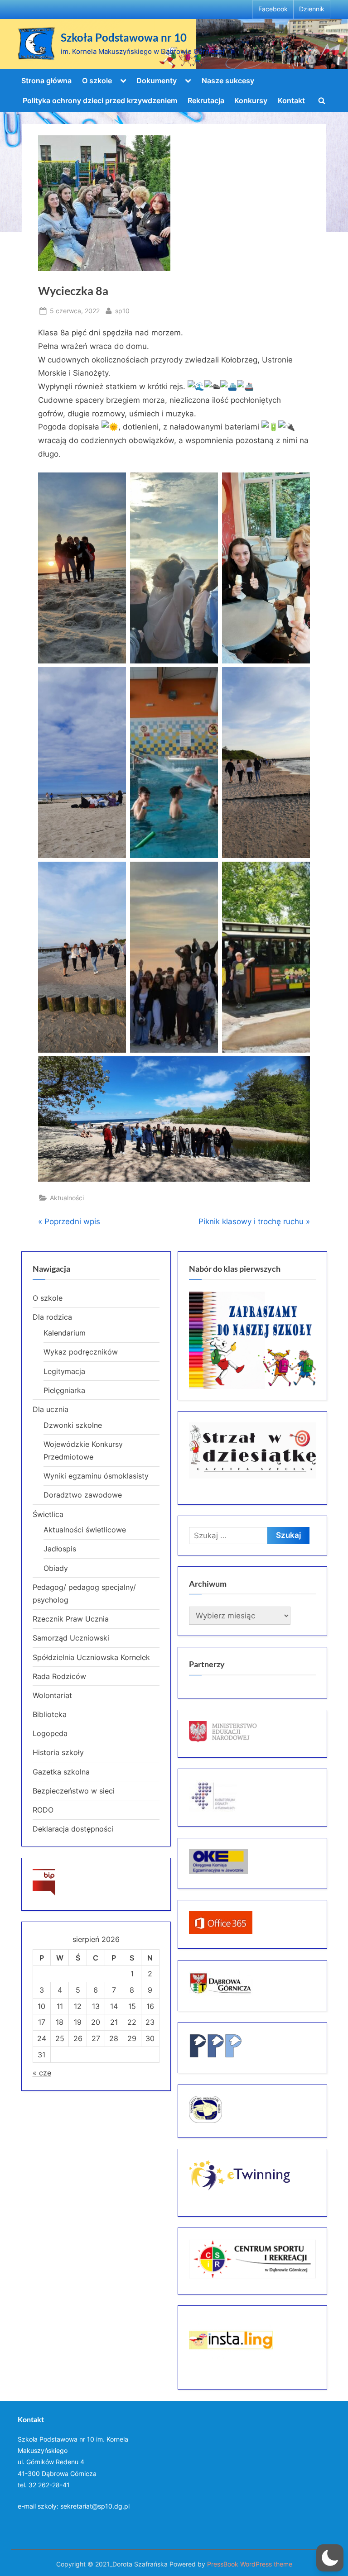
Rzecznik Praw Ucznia (71, 1619)
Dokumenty (157, 81)
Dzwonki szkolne (73, 1425)
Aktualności (67, 1198)
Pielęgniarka (64, 1390)
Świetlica (48, 1514)
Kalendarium (65, 1333)
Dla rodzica (52, 1317)
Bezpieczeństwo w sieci (74, 1791)
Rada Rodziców (59, 1676)
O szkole (97, 81)
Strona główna (46, 81)
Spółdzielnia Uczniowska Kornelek (91, 1657)
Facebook (273, 9)
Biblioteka (50, 1714)
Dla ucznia (51, 1409)
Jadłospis (60, 1549)
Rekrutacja (206, 100)
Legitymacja (64, 1371)
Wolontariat (52, 1695)
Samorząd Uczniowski (71, 1638)
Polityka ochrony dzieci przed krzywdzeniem (100, 100)
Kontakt (291, 100)
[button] (330, 2558)
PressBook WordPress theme (250, 2564)
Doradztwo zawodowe (83, 1495)
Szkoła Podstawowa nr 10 (124, 38)
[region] (252, 1340)
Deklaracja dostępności (73, 1829)
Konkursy (251, 100)
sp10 (122, 310)
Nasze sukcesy (228, 81)
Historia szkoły (58, 1752)
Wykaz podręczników (81, 1352)
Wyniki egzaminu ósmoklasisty (96, 1476)
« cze (42, 2073)
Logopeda (50, 1733)
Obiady (56, 1568)
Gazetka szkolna (61, 1772)
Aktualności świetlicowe (85, 1530)
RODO (43, 1810)
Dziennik (312, 9)
